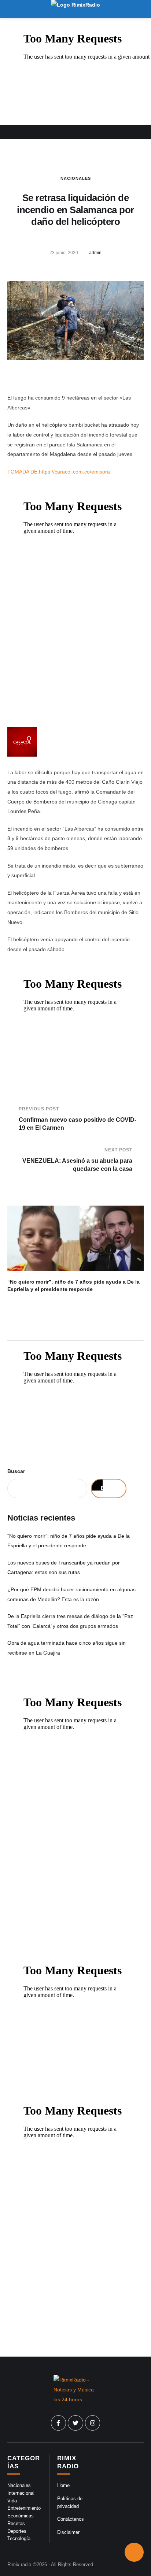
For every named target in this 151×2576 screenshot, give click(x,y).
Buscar (16, 1471)
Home (63, 2485)
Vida (12, 2501)
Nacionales (76, 178)
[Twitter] (75, 2423)
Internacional (21, 2493)
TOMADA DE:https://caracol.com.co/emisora (59, 472)
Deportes (17, 2531)
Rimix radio (19, 2564)
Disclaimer (68, 2532)
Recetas (16, 2523)
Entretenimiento (24, 2508)
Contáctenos (71, 2519)
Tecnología (19, 2538)
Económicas (21, 2516)
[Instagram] (93, 2423)
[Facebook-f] (59, 2423)
